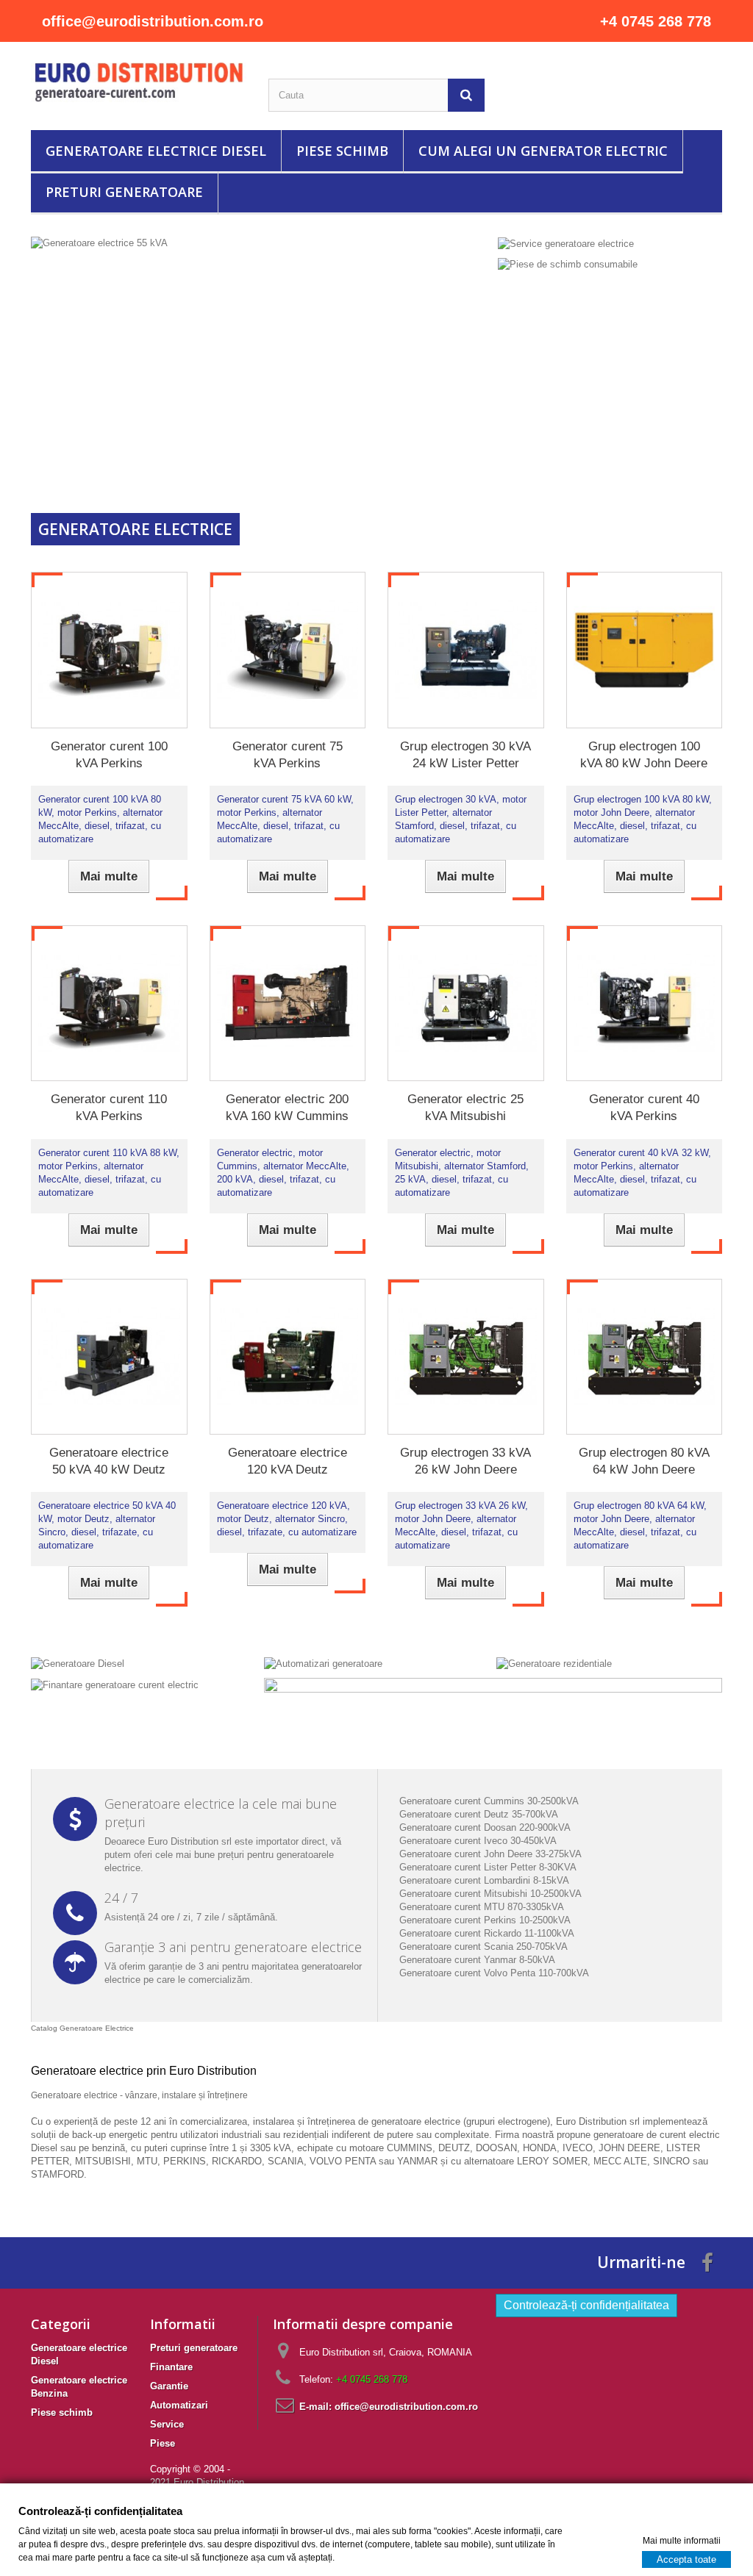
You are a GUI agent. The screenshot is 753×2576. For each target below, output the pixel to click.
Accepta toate (686, 2559)
